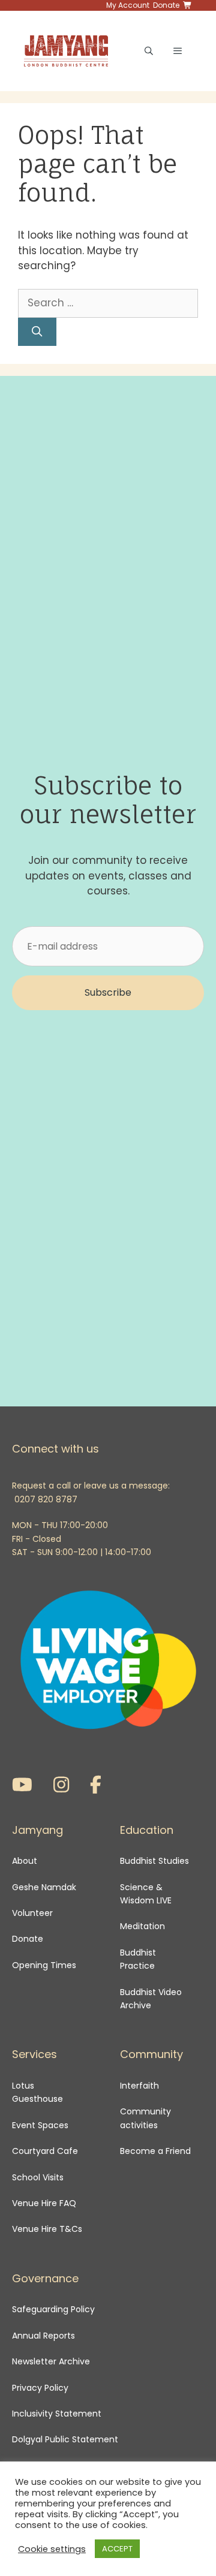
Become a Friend (155, 2151)
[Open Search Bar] (149, 51)
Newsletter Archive (51, 2361)
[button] (108, 993)
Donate (28, 1939)
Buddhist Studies (154, 1861)
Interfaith (139, 2086)
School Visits (38, 2177)
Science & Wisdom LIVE (146, 1894)
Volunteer (32, 1913)
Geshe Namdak (44, 1887)
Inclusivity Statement (57, 2414)
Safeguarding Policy (53, 2309)
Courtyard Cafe (45, 2151)
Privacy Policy (41, 2388)
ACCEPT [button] (117, 2549)
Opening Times (44, 1965)
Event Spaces (40, 2125)
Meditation (142, 1926)
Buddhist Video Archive (151, 1999)
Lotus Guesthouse (37, 2092)
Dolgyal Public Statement (65, 2439)
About (25, 1861)
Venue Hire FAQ (44, 2203)
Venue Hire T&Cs (47, 2229)
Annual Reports (43, 2336)
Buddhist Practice (138, 1959)
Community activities (145, 2118)
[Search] (37, 332)
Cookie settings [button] (52, 2549)
